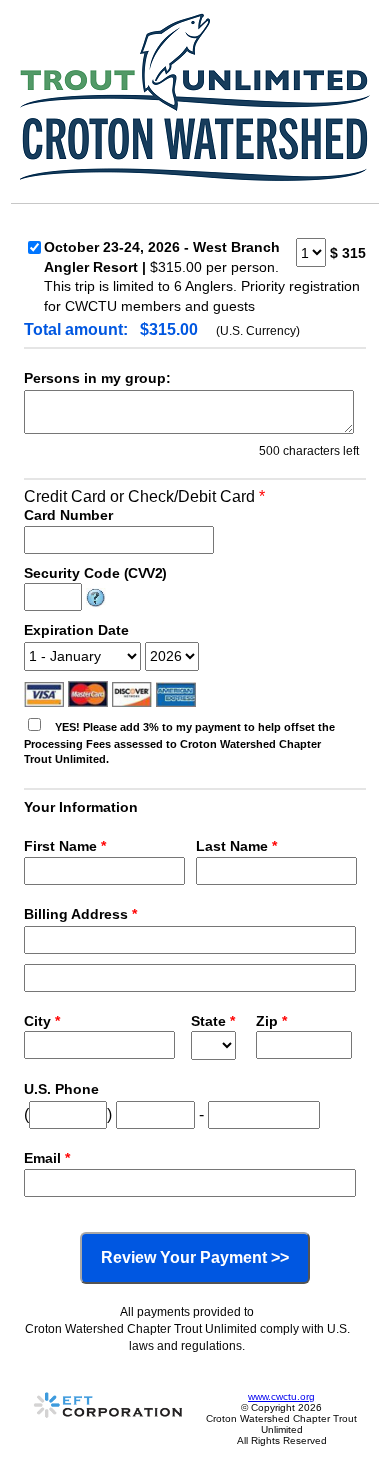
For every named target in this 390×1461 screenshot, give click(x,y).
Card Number (68, 515)
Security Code (95, 573)
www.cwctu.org (281, 1396)
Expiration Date (76, 630)
